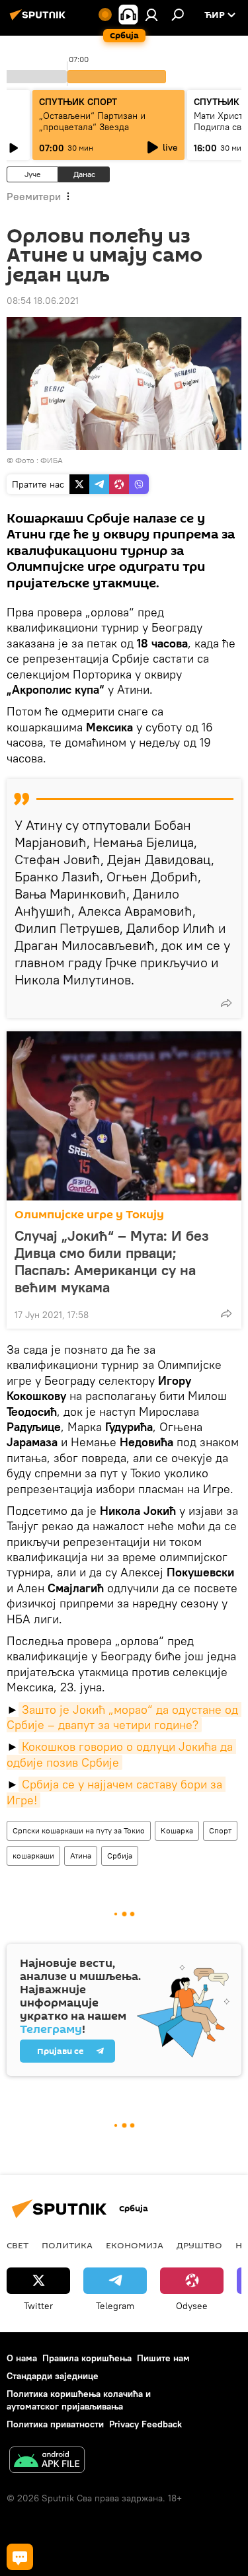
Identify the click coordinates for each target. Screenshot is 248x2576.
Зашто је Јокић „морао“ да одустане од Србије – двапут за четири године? (124, 1717)
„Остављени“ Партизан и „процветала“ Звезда (92, 121)
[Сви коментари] (20, 2557)
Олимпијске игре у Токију (89, 1215)
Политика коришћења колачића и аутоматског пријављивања (79, 2400)
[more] (226, 1003)
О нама (22, 2358)
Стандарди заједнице (53, 2376)
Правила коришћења (87, 2358)
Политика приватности (55, 2424)
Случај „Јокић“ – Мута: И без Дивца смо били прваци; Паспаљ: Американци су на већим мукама (112, 1261)
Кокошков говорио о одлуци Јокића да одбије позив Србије (121, 1754)
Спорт (220, 1830)
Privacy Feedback (145, 2424)
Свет (18, 2245)
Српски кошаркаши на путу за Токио (79, 1830)
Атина (81, 1856)
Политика (67, 2245)
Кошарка (177, 1830)
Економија (135, 2245)
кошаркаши (33, 1856)
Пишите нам (163, 2358)
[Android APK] (47, 2461)
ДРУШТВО (199, 2245)
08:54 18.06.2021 (43, 301)
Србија (120, 1856)
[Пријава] (151, 15)
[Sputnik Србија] (40, 20)
